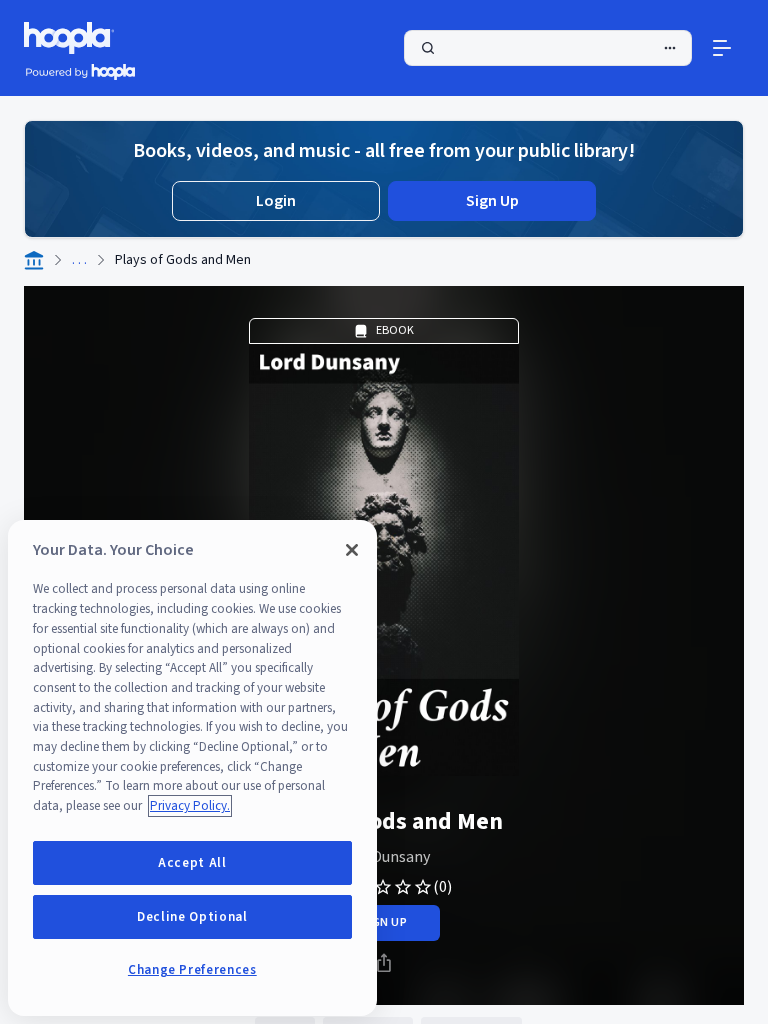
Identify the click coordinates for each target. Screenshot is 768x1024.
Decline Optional (192, 917)
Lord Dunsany (384, 857)
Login (276, 201)
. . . (79, 260)
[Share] (384, 963)
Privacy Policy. (190, 806)
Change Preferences (192, 970)
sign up (383, 922)
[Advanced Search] (670, 48)
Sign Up (492, 201)
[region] (192, 768)
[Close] (352, 550)
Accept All (192, 863)
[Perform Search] (548, 48)
